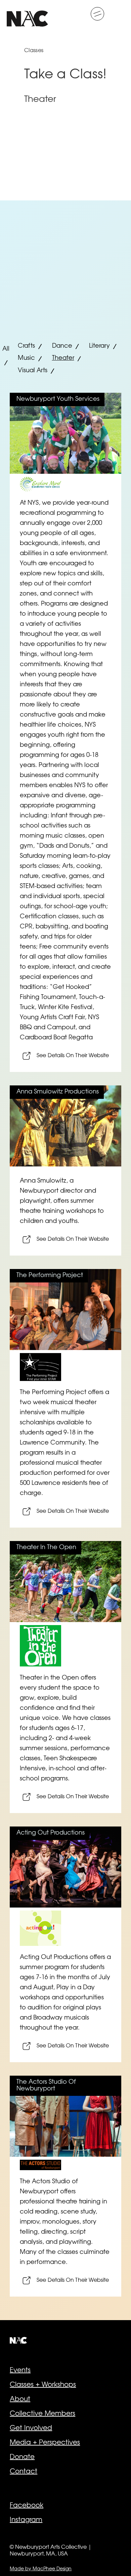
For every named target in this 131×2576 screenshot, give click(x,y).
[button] (97, 14)
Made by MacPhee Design (41, 2569)
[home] (27, 14)
